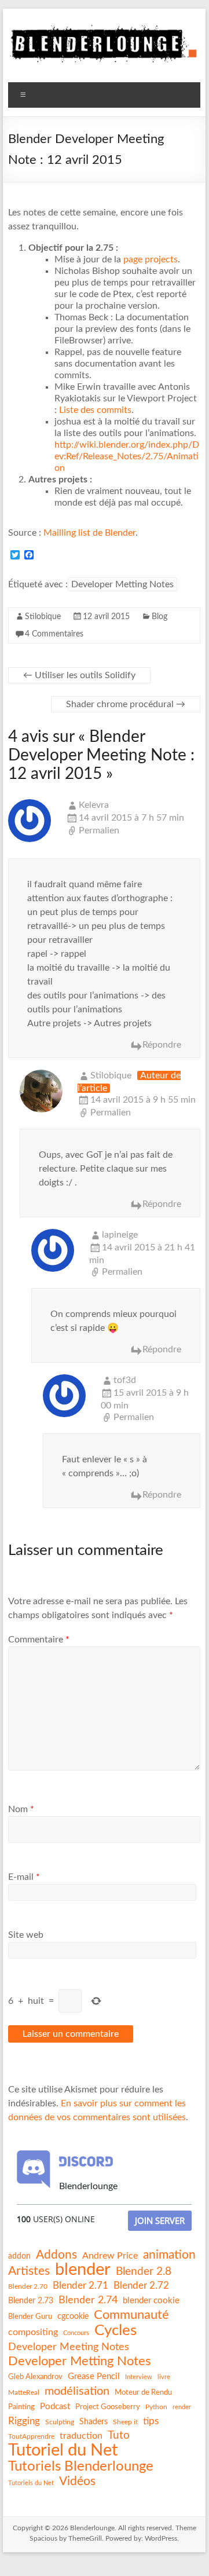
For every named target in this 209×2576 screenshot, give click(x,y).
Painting (21, 2407)
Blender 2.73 (31, 2301)
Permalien (99, 830)
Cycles (115, 2330)
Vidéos (77, 2481)
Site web (26, 1935)
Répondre (162, 1045)
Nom (21, 1809)
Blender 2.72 (141, 2286)
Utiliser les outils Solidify (79, 675)
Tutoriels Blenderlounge (81, 2467)
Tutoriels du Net (31, 2483)
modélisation (77, 2391)
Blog (159, 617)
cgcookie (73, 2317)
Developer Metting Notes (122, 584)
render (182, 2407)
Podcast (55, 2407)
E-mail (24, 1877)
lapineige (120, 1235)
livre (164, 2377)
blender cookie (151, 2301)
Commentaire (39, 1640)
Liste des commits (95, 410)
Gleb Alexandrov (35, 2377)
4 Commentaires (54, 634)
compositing (33, 2332)
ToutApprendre (31, 2436)
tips (151, 2421)
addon (19, 2256)
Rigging (24, 2421)
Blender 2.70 (28, 2286)
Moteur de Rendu (143, 2392)
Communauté (131, 2315)
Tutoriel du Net (63, 2450)
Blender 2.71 (80, 2286)
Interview (139, 2377)
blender (83, 2270)
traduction (81, 2436)
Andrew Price (110, 2256)
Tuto (119, 2436)
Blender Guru (30, 2317)
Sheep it (125, 2422)
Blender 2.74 (88, 2300)
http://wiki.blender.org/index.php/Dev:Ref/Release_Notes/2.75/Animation (127, 456)
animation (169, 2255)
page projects (151, 259)
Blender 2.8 (144, 2272)
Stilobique (43, 617)
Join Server (160, 2220)
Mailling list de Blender (89, 533)
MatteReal (24, 2392)
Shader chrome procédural (126, 704)
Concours (76, 2333)
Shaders (93, 2422)
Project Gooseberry (108, 2407)
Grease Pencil (94, 2376)
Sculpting (60, 2422)
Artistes (29, 2271)
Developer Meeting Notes (69, 2347)
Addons (56, 2255)
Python (156, 2407)
